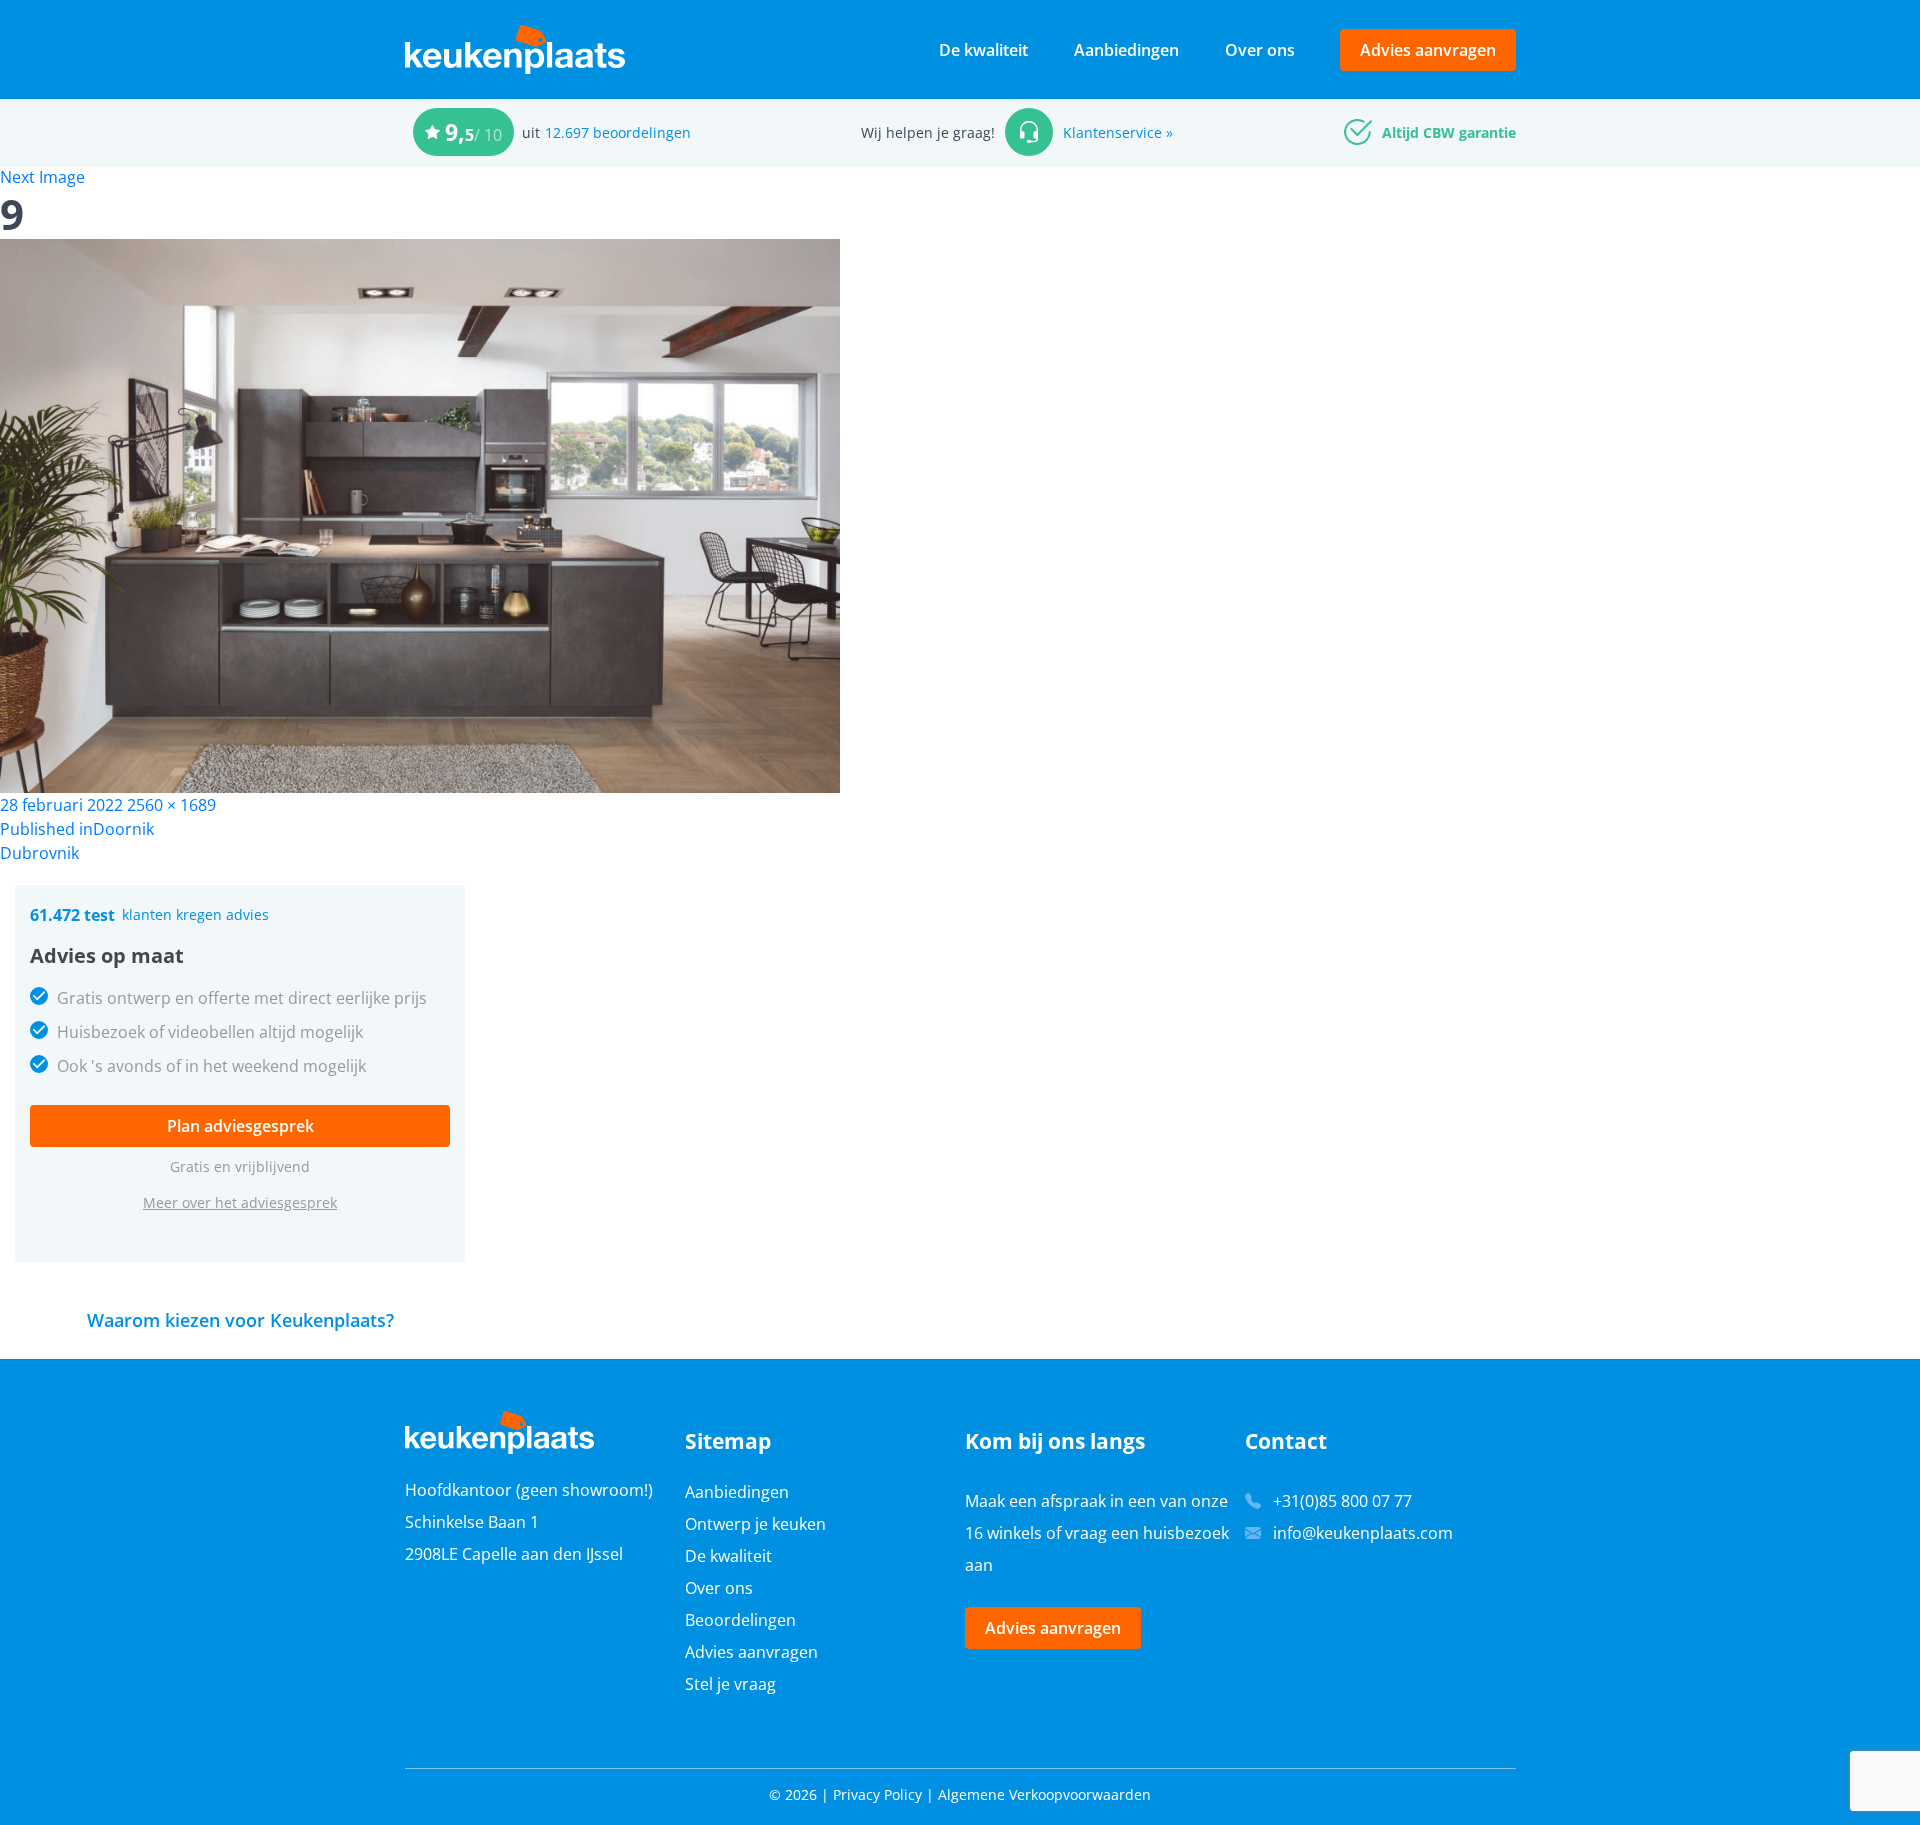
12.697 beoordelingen (618, 132)
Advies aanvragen (1428, 50)
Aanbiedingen (1126, 50)
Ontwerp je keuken (755, 1524)
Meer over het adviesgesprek (240, 1202)
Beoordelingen (740, 1620)
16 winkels (1003, 1533)
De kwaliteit (983, 50)
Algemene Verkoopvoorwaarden (1044, 1794)
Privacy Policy (877, 1794)
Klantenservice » (1118, 132)
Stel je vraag (730, 1684)
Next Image (42, 177)
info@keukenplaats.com (1363, 1533)
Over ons (1260, 50)
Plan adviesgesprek (240, 1126)
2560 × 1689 (171, 805)
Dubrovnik (39, 853)
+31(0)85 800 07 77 (1342, 1501)
